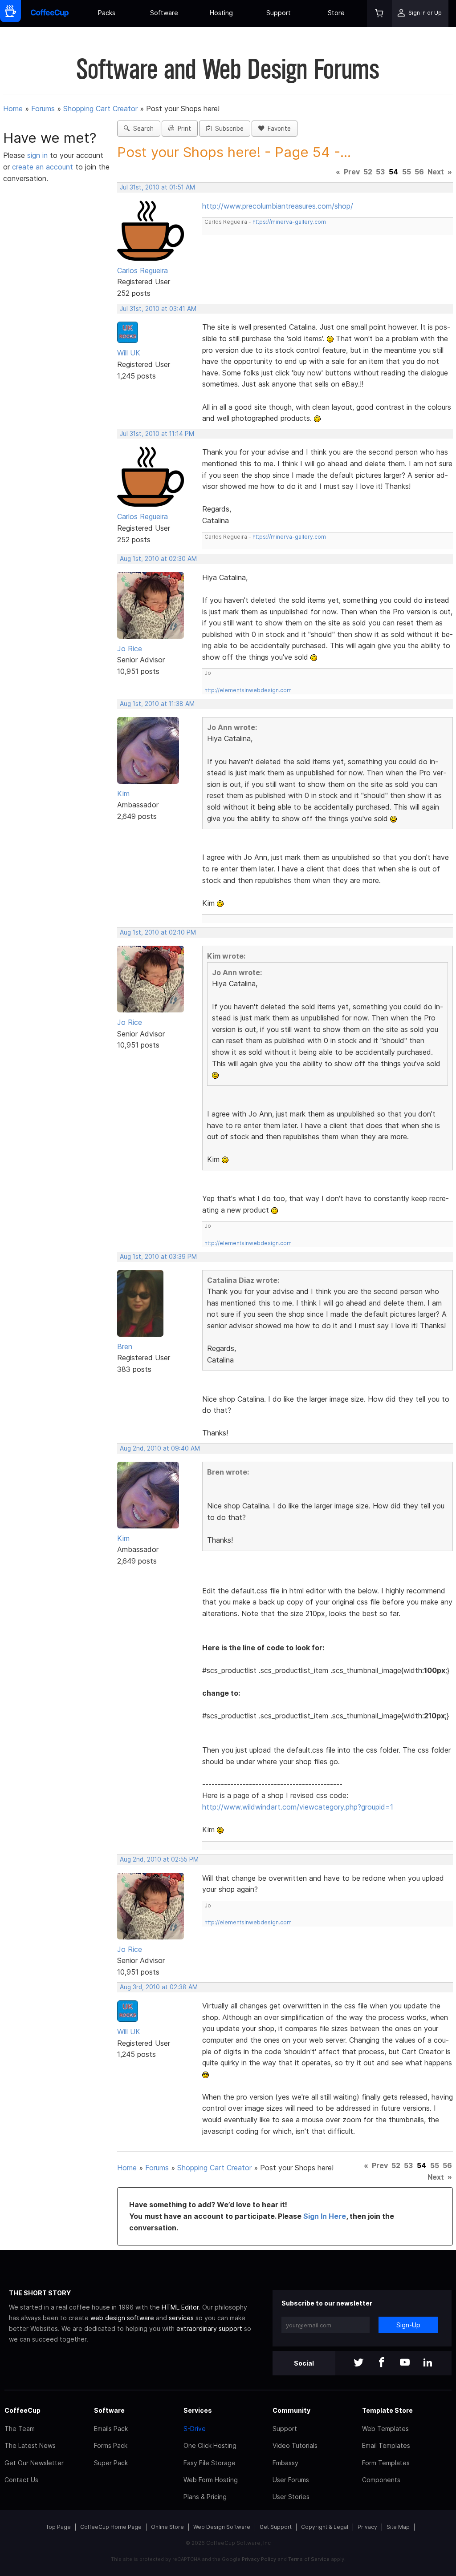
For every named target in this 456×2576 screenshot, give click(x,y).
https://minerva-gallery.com (289, 222)
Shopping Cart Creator (100, 109)
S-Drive (195, 2429)
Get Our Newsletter (34, 2463)
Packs (107, 13)
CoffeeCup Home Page (111, 2527)
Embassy (285, 2463)
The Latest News (30, 2445)
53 (380, 172)
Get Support (276, 2527)
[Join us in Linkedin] (428, 2363)
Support (279, 13)
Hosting (221, 13)
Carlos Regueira (142, 270)
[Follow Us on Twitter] (358, 2363)
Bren (125, 1346)
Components (381, 2480)
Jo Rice (130, 649)
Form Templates (386, 2463)
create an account (43, 167)
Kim (123, 794)
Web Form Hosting (211, 2480)
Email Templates (386, 2445)
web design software (122, 2318)
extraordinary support (209, 2328)
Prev (352, 172)
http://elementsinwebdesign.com (248, 690)
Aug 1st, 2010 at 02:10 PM (158, 932)
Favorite (277, 129)
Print (183, 129)
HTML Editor (180, 2307)
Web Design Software (222, 2527)
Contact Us (21, 2480)
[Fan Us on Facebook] (382, 2363)
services (181, 2318)
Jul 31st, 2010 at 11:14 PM (157, 434)
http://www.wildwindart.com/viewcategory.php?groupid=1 (298, 1807)
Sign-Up (408, 2325)
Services (198, 2410)
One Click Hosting (210, 2445)
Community (291, 2410)
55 (407, 172)
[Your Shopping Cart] (379, 14)
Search (142, 129)
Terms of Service (309, 2559)
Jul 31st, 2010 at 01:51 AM (157, 187)
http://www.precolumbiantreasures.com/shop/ (278, 206)
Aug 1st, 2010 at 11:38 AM (157, 704)
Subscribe (228, 129)
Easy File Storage (210, 2463)
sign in (39, 155)
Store (336, 13)
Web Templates (385, 2429)
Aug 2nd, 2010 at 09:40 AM (160, 1448)
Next (436, 172)
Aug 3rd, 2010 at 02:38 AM (159, 1987)
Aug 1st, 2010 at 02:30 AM (158, 559)
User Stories (291, 2497)
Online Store (167, 2527)
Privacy (367, 2527)
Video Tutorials (295, 2445)
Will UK (129, 353)
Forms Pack (111, 2445)
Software (164, 13)
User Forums (291, 2480)
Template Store (387, 2410)
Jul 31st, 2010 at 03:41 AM (158, 309)
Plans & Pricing (205, 2497)
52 (368, 172)
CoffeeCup (22, 2410)
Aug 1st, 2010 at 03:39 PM (158, 1257)
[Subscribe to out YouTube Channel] (405, 2363)
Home (13, 109)
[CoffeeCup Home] (50, 14)
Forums (43, 109)
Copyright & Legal (325, 2527)
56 (419, 172)
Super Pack (111, 2463)
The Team (20, 2429)
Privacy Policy (259, 2559)
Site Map (398, 2527)
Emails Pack (111, 2429)
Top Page (58, 2527)
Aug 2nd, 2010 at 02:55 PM (159, 1859)
